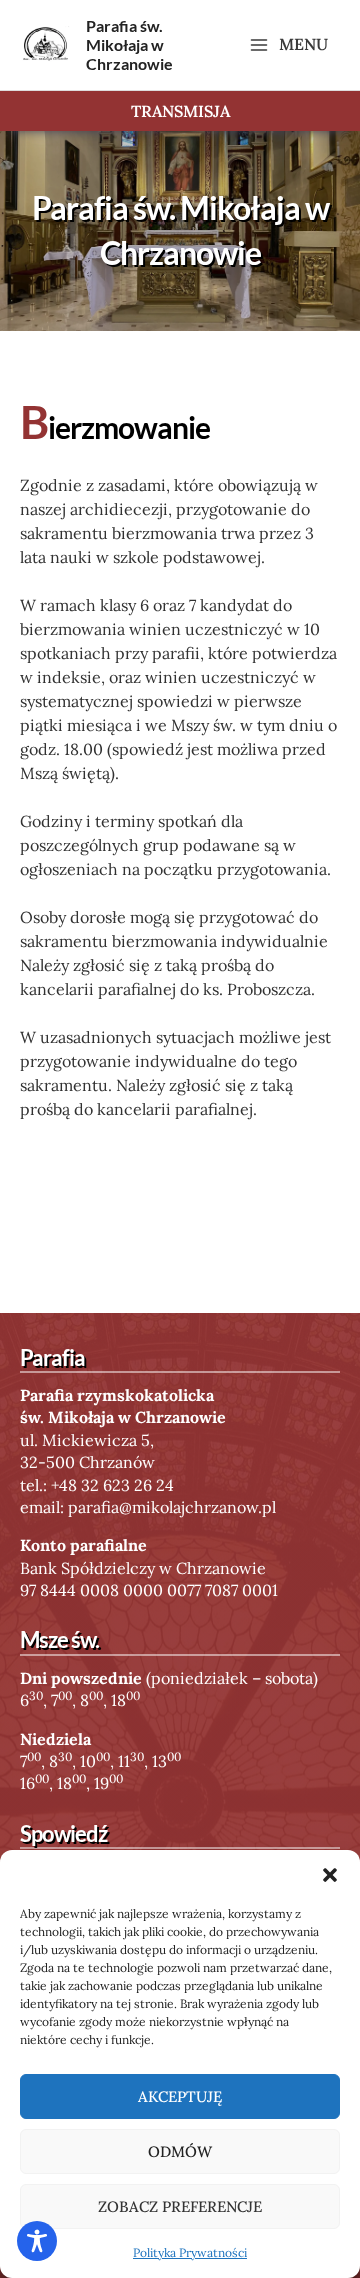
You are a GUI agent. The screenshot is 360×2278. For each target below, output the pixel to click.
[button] (330, 1875)
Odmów (180, 2151)
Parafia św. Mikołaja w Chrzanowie (129, 44)
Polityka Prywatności (190, 2252)
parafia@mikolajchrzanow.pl (172, 1507)
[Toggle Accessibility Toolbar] (37, 2241)
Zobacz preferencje (180, 2206)
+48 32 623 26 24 (112, 1485)
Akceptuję (180, 2096)
